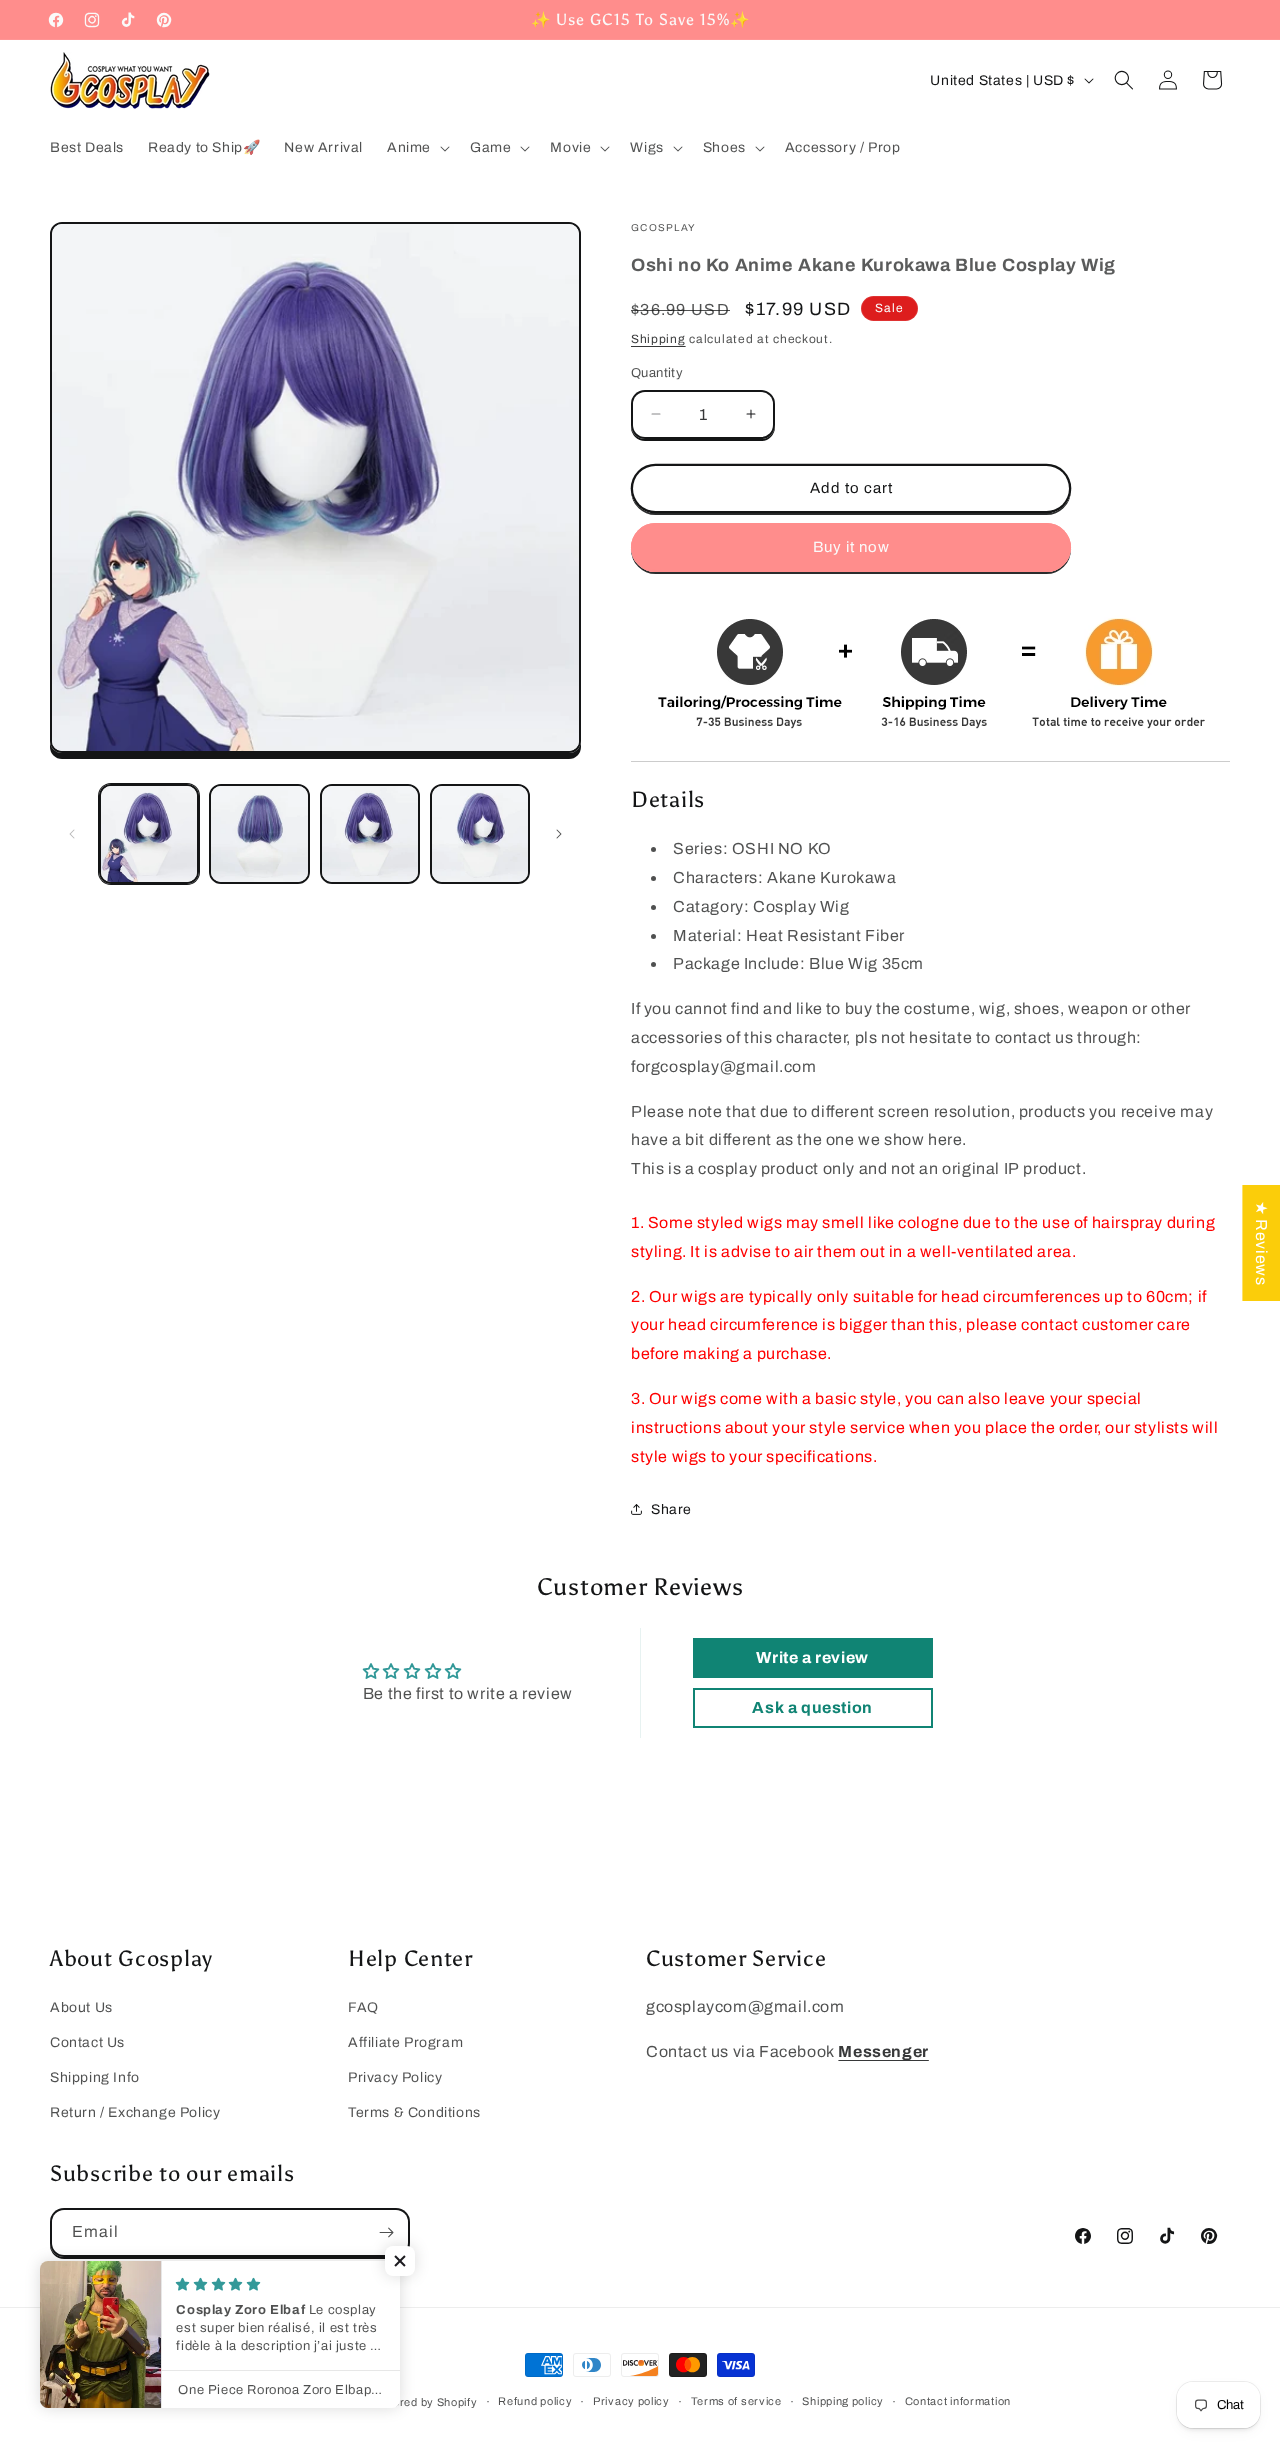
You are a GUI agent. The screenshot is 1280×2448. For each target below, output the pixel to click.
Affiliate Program (405, 2042)
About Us (81, 2007)
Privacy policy (631, 2401)
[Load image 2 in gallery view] (259, 834)
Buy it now (851, 547)
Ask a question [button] (812, 1707)
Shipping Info (95, 2077)
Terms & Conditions (414, 2112)
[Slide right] (559, 834)
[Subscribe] (386, 2232)
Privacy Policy (395, 2077)
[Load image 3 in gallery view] (370, 834)
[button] (416, 148)
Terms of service (736, 2401)
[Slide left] (72, 834)
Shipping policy (843, 2401)
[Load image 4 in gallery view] (480, 834)
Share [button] (671, 1509)
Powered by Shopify (424, 2402)
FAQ (363, 2007)
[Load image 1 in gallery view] (149, 834)
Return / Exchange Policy (135, 2112)
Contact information (958, 2401)
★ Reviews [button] (1261, 1243)
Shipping (658, 339)
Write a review (812, 1657)
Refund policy (535, 2401)
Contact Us (87, 2042)
